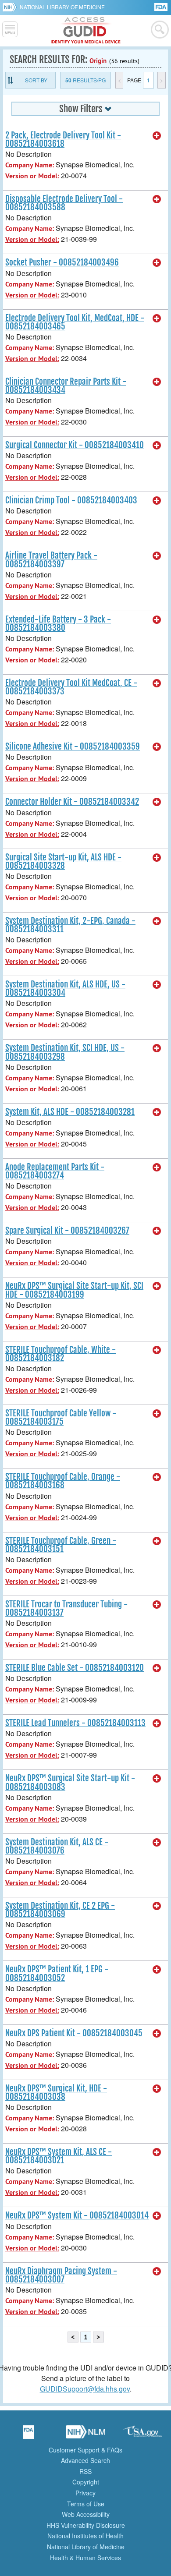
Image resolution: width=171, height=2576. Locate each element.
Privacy (85, 2493)
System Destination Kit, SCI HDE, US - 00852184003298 (65, 1052)
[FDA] (162, 6)
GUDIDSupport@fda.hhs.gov (85, 2389)
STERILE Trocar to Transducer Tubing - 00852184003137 (66, 1608)
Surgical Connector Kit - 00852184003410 (75, 445)
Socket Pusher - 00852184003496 (62, 262)
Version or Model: (32, 176)
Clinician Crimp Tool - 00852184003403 (71, 500)
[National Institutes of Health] (11, 7)
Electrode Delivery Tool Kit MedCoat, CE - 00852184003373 (71, 687)
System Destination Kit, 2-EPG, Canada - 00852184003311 (70, 925)
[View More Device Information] (157, 136)
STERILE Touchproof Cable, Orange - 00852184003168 (63, 1481)
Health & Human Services (85, 2558)
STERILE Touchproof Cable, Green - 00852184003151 (61, 1545)
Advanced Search (85, 2460)
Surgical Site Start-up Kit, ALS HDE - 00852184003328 (63, 862)
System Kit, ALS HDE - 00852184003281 (70, 1112)
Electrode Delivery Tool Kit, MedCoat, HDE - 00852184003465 (75, 322)
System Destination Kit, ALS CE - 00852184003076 (57, 1846)
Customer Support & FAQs (85, 2450)
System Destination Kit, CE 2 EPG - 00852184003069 (60, 1910)
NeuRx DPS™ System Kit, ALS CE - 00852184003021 (59, 2156)
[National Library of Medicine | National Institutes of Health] (85, 2435)
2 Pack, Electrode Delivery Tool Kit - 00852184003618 (63, 140)
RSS (85, 2471)
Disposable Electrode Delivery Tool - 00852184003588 (64, 203)
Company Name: (30, 165)
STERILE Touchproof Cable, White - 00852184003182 (61, 1354)
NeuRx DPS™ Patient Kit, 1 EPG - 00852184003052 (57, 1973)
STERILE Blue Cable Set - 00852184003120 (75, 1668)
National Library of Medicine (62, 7)
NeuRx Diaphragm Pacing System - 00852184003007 (61, 2275)
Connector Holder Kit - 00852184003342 (72, 802)
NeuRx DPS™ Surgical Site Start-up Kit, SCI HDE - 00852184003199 (74, 1290)
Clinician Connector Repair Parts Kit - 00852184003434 (66, 386)
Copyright (86, 2482)
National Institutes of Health (85, 2536)
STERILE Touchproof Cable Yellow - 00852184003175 (61, 1417)
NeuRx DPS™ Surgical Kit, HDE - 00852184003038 (56, 2093)
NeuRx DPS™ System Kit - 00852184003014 (77, 2215)
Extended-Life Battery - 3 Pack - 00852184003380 (58, 624)
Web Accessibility (86, 2514)
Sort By (36, 80)
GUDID (86, 31)
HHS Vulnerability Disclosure (86, 2525)
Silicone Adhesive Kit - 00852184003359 (73, 747)
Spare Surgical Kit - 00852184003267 (67, 1231)
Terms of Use (86, 2504)
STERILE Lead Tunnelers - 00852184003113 (75, 1723)
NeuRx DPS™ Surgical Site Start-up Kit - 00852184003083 (70, 1782)
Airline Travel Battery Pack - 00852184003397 (51, 560)
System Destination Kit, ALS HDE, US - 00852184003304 (65, 989)
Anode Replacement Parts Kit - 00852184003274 (55, 1171)
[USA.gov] (142, 2435)
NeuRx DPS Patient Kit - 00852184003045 (74, 2033)
